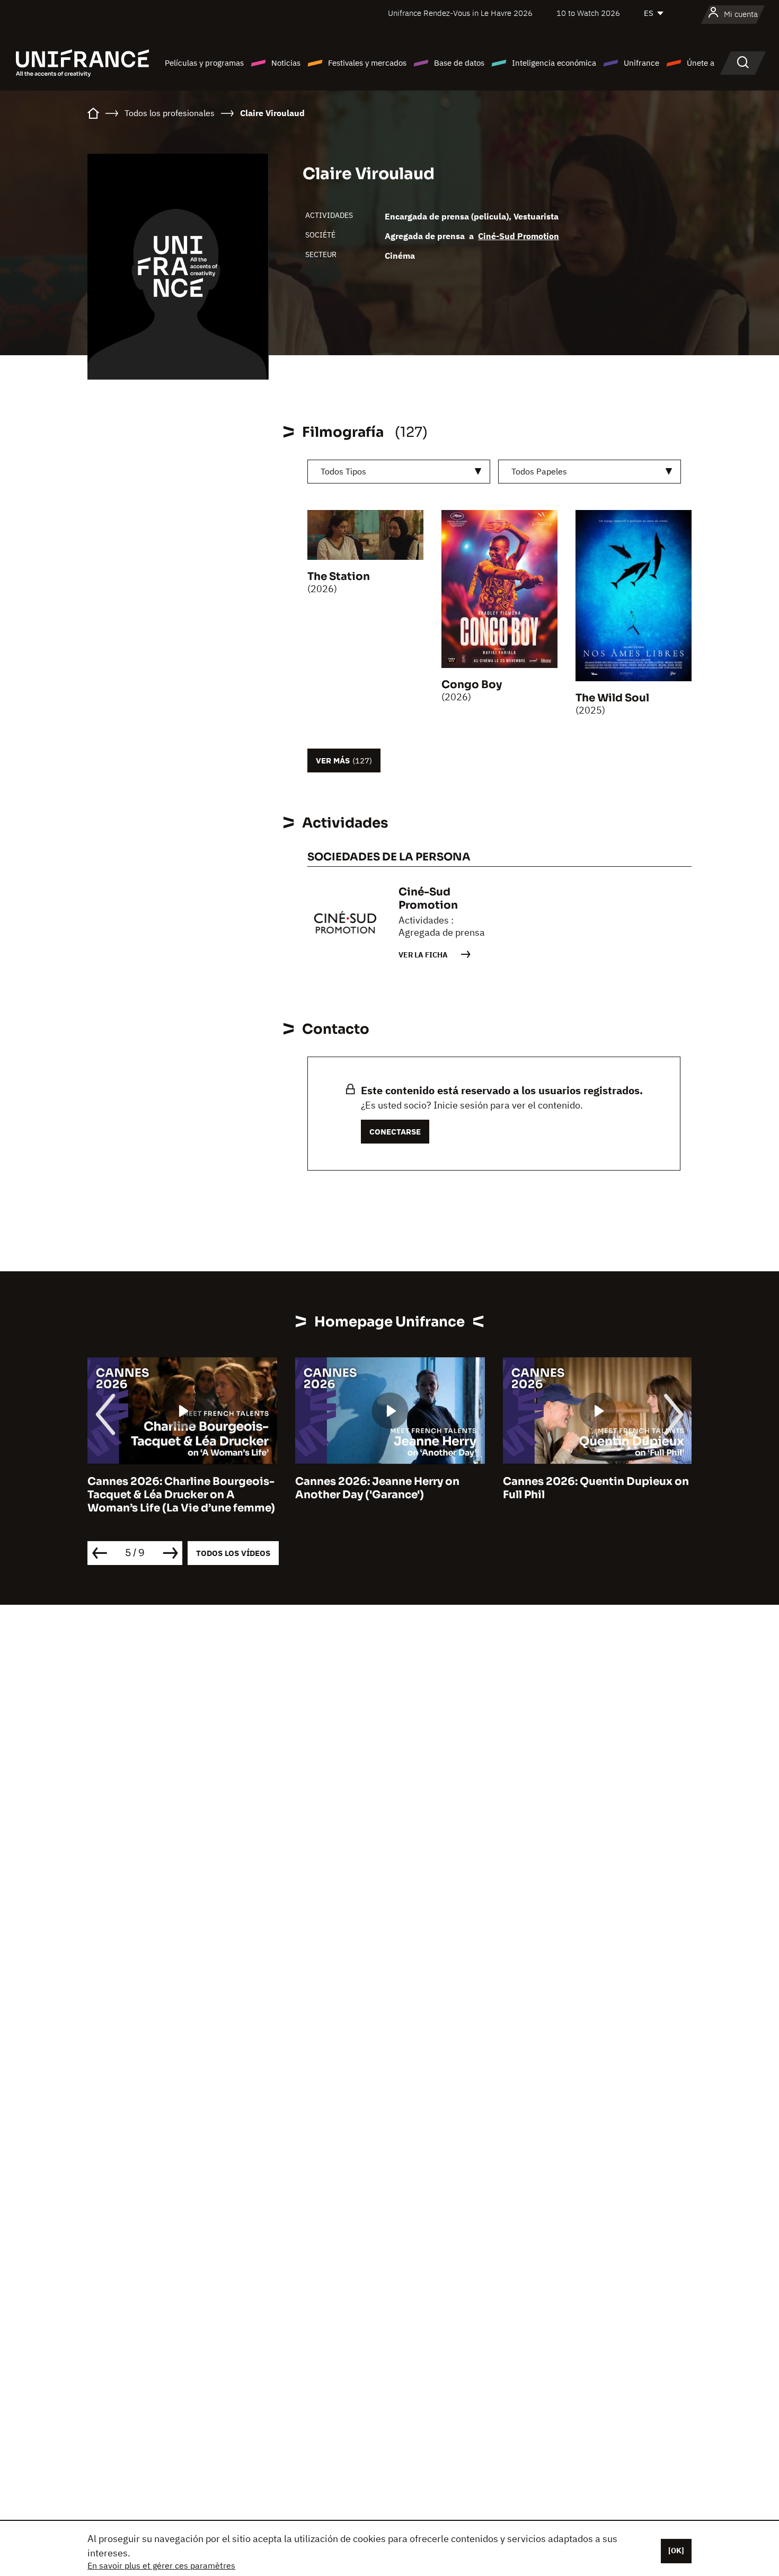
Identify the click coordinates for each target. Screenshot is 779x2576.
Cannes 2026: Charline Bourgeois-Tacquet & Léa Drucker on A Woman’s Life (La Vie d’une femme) (181, 1495)
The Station (339, 577)
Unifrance (641, 63)
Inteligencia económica (554, 63)
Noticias (286, 63)
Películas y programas (204, 63)
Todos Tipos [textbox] (343, 471)
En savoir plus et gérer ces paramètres (161, 2565)
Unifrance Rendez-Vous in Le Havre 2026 (460, 13)
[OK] (676, 2551)
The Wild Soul (612, 698)
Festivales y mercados (367, 63)
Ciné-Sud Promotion (519, 236)
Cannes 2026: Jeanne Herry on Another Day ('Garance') (377, 1488)
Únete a (701, 63)
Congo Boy (472, 685)
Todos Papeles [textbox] (539, 471)
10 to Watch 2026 (588, 13)
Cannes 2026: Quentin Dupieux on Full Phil (596, 1488)
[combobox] (399, 472)
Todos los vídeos (233, 1553)
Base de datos (459, 63)
